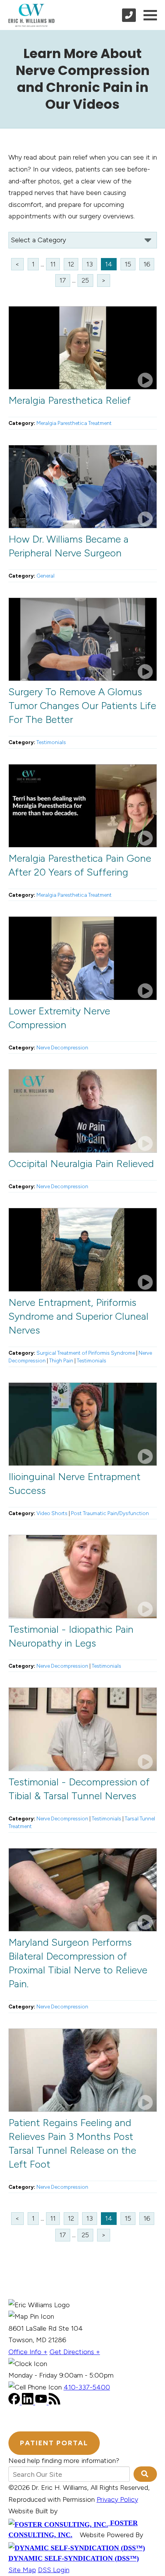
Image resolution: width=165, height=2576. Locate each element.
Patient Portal (54, 2443)
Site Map (22, 2570)
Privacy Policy (117, 2499)
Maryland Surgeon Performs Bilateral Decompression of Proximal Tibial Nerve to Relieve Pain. (78, 1963)
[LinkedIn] (29, 2402)
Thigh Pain (61, 1360)
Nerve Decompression (62, 1047)
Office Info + (28, 2352)
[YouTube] (42, 2402)
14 (109, 264)
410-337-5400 (87, 2387)
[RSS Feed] (54, 2402)
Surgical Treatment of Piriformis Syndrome (86, 1353)
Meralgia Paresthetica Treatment (74, 423)
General (45, 576)
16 (147, 264)
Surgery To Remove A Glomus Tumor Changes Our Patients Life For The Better (82, 706)
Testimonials (51, 742)
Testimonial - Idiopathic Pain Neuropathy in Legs (71, 1636)
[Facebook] (15, 2402)
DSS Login (54, 2570)
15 (128, 264)
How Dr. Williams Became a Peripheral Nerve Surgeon (68, 546)
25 (85, 280)
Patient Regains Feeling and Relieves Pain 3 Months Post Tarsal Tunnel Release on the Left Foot (72, 2143)
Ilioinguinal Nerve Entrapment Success (74, 1484)
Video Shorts (52, 1513)
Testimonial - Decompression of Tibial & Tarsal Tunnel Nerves (79, 1789)
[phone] (129, 15)
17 (63, 280)
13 (90, 264)
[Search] (145, 2474)
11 (53, 264)
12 (71, 264)
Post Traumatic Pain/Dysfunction (110, 1513)
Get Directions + (75, 2352)
